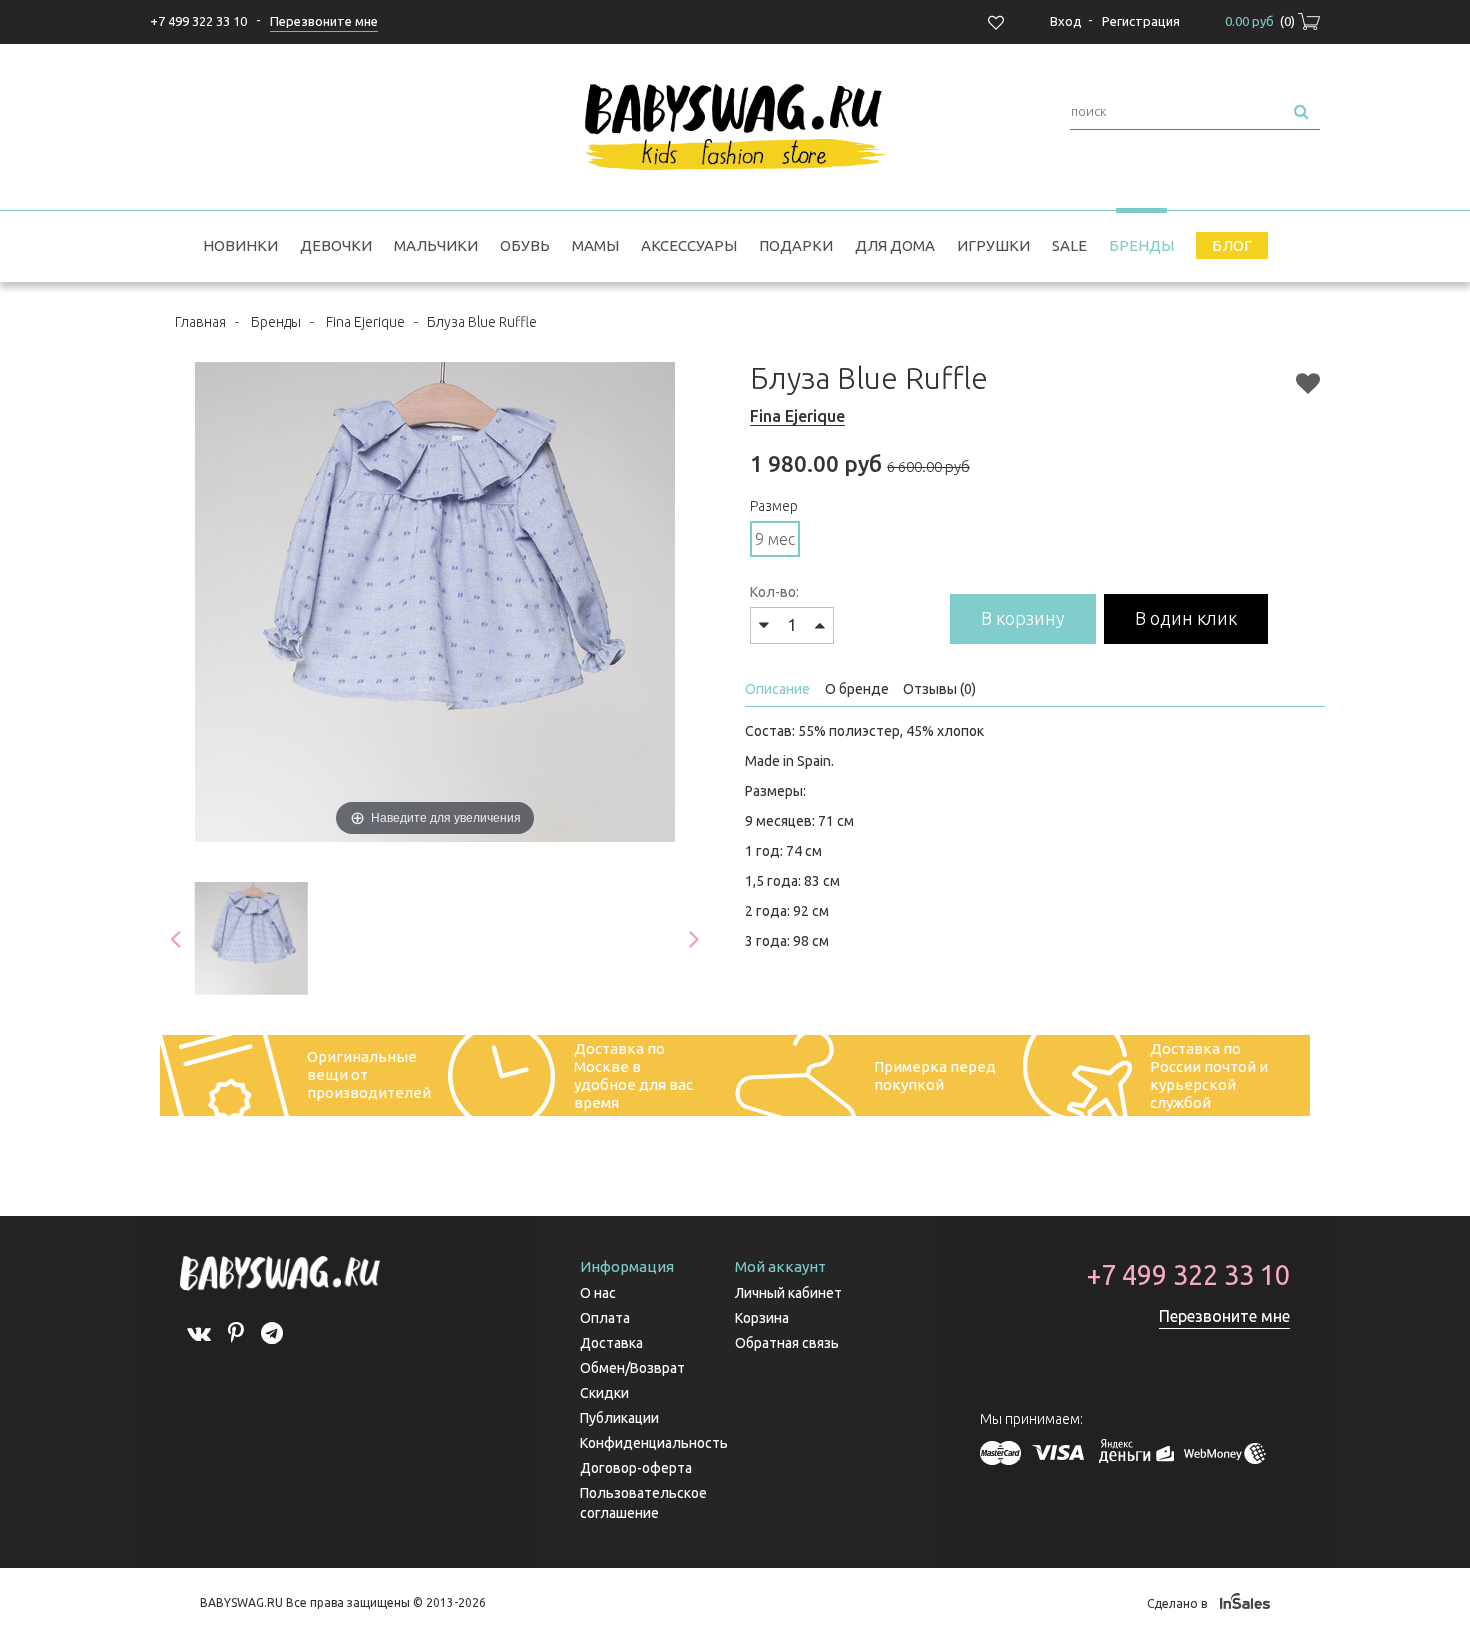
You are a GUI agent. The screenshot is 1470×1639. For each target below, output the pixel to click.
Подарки (796, 245)
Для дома (895, 245)
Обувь (525, 245)
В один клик (1186, 618)
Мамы (595, 245)
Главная (200, 322)
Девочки (336, 245)
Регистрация (1141, 21)
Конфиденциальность (654, 1443)
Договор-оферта (636, 1468)
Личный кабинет (788, 1293)
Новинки (240, 245)
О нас (598, 1293)
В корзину (1023, 618)
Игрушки (993, 245)
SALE (1069, 245)
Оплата (605, 1318)
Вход (1066, 21)
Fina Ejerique (365, 322)
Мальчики (436, 245)
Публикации (619, 1418)
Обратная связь (787, 1343)
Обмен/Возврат (632, 1368)
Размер (774, 506)
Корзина (762, 1318)
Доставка (611, 1343)
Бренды (1141, 245)
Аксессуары (689, 245)
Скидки (604, 1393)
